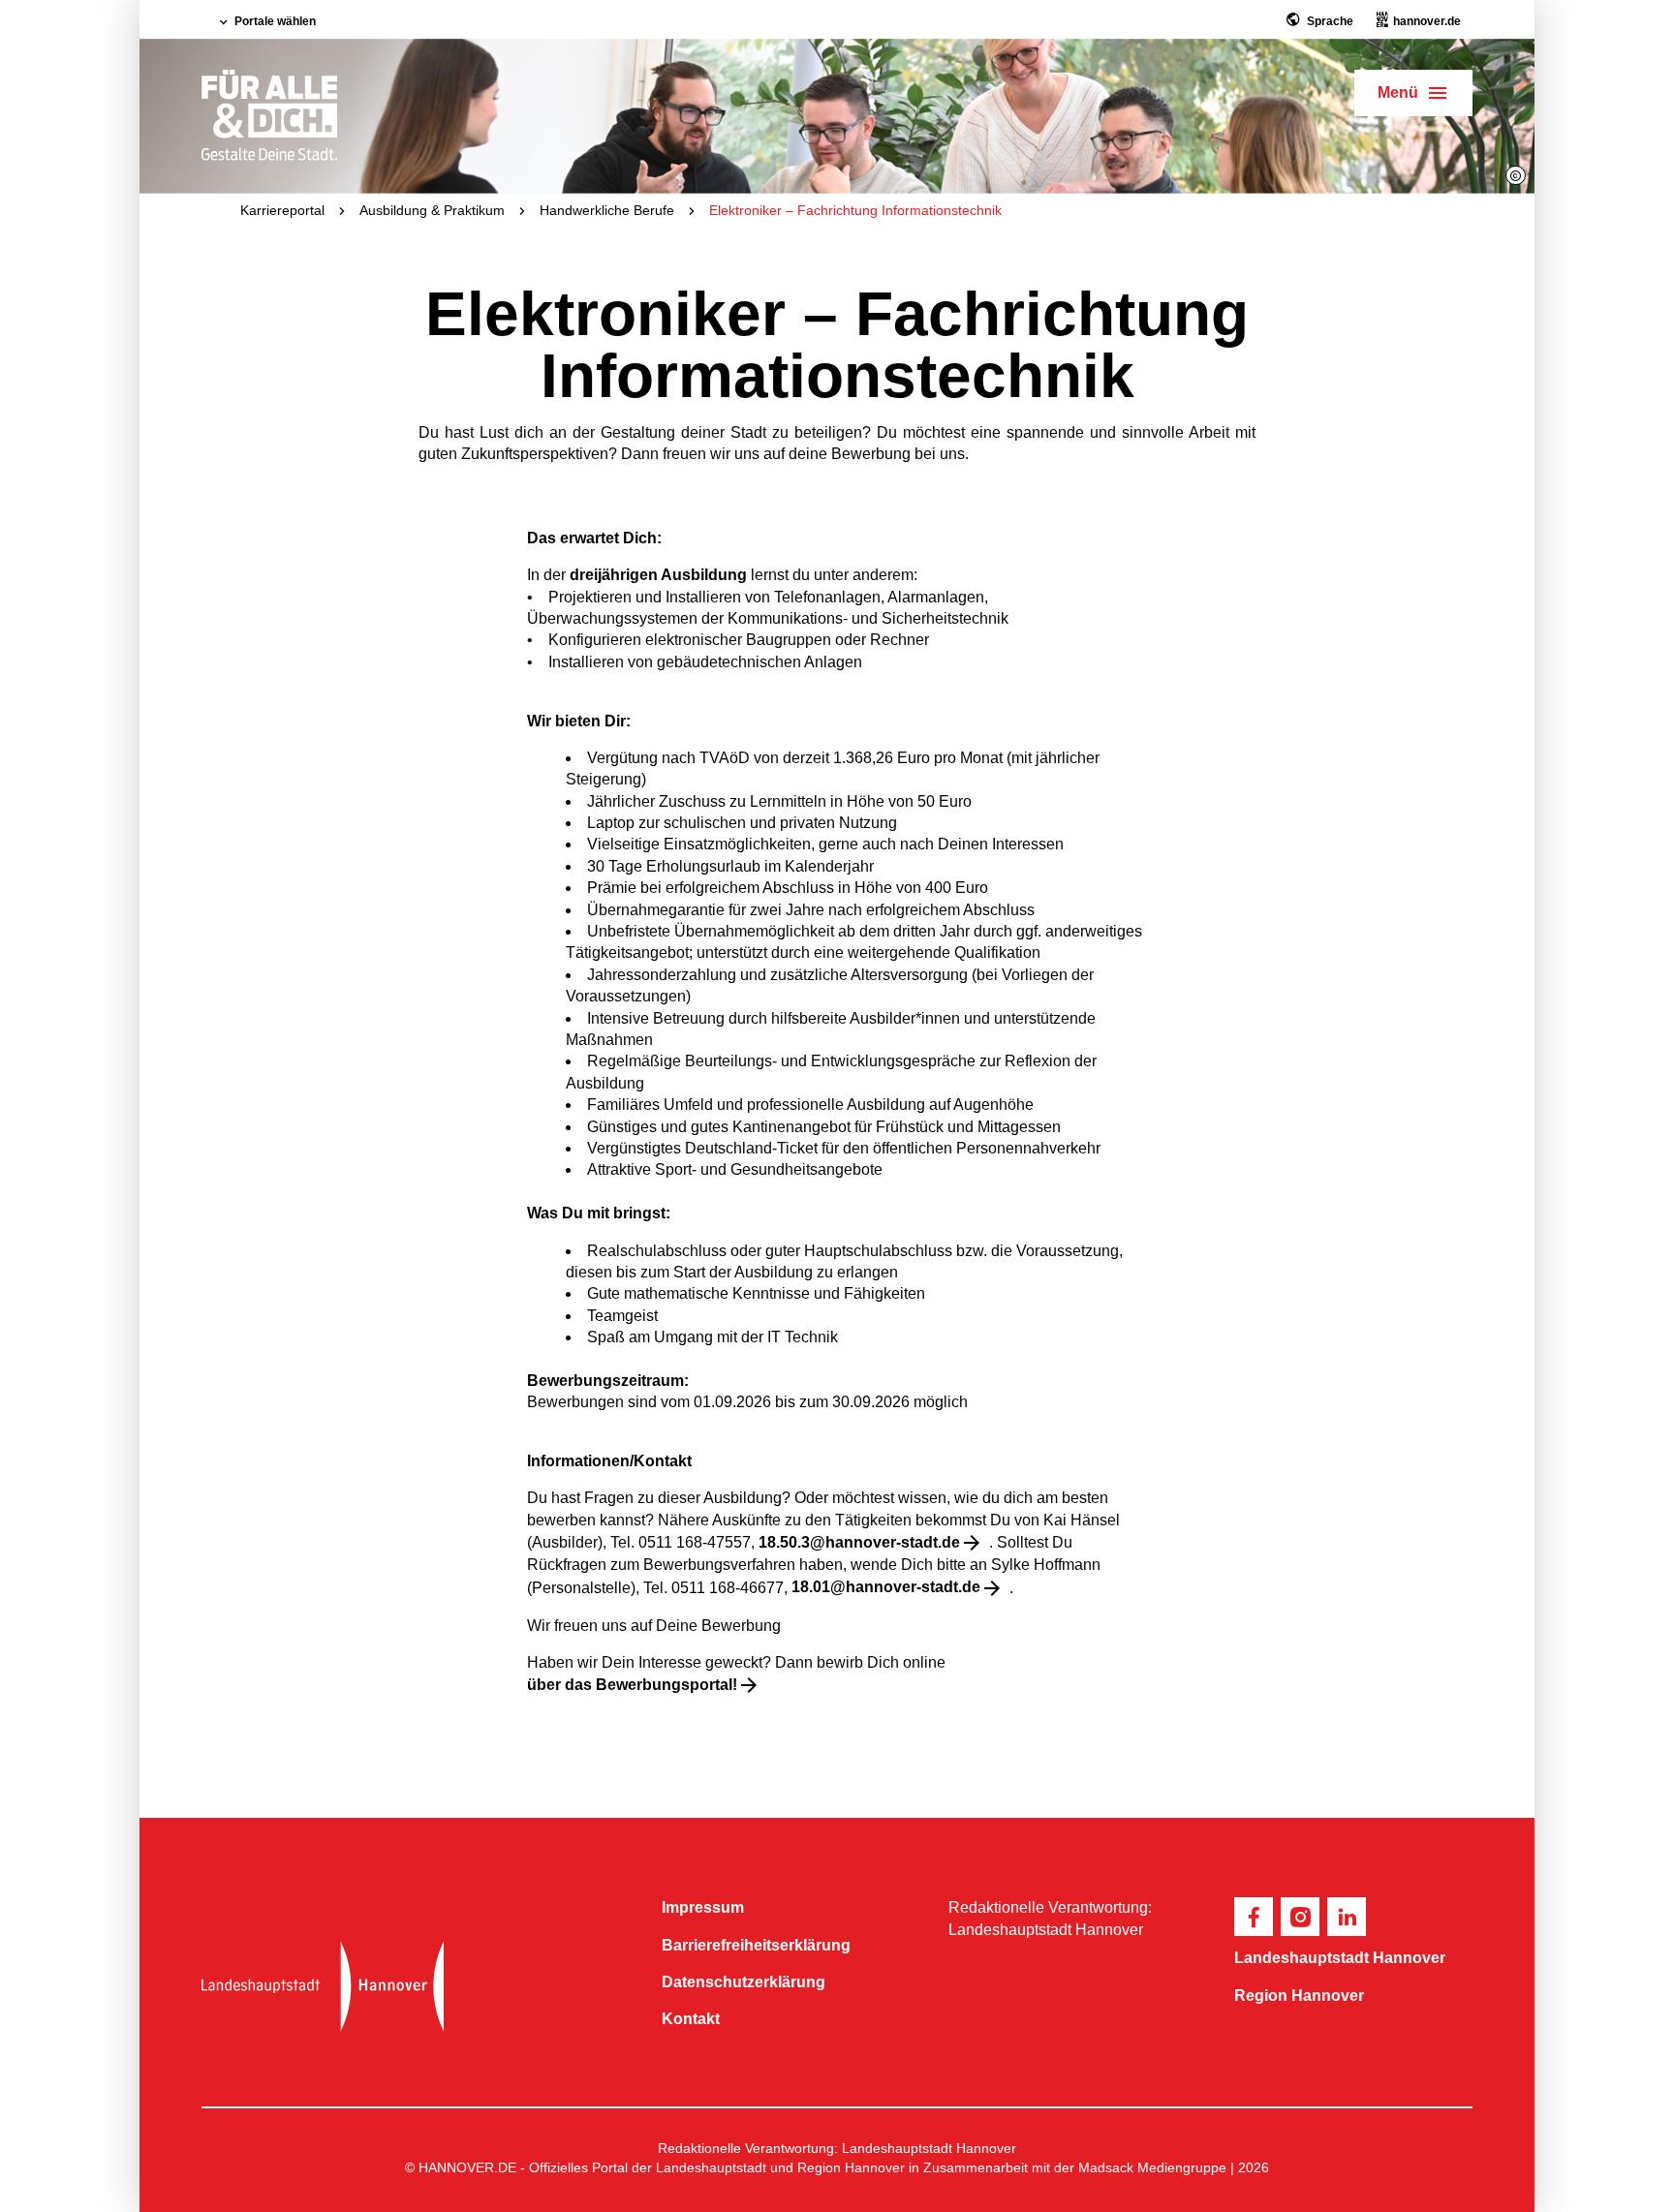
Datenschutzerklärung (744, 1982)
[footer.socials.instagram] (1300, 1917)
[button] (1516, 175)
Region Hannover (1299, 1996)
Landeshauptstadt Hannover (1340, 1958)
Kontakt (691, 2019)
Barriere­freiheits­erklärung (756, 1945)
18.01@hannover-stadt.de (886, 1587)
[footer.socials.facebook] (1254, 1917)
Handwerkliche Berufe (607, 210)
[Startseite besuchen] (416, 1986)
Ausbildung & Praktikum (432, 210)
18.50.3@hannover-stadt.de (859, 1542)
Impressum (703, 1907)
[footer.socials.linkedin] (1347, 1917)
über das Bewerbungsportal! (632, 1685)
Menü (1398, 92)
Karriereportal (282, 210)
